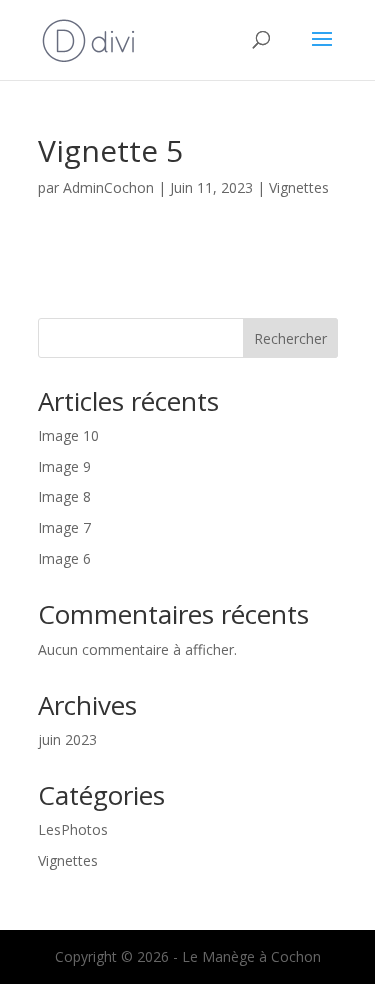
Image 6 (64, 558)
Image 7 (64, 527)
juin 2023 (67, 739)
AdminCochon (108, 187)
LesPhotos (73, 829)
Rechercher (290, 338)
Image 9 (64, 466)
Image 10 (68, 435)
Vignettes (299, 187)
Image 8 (64, 496)
